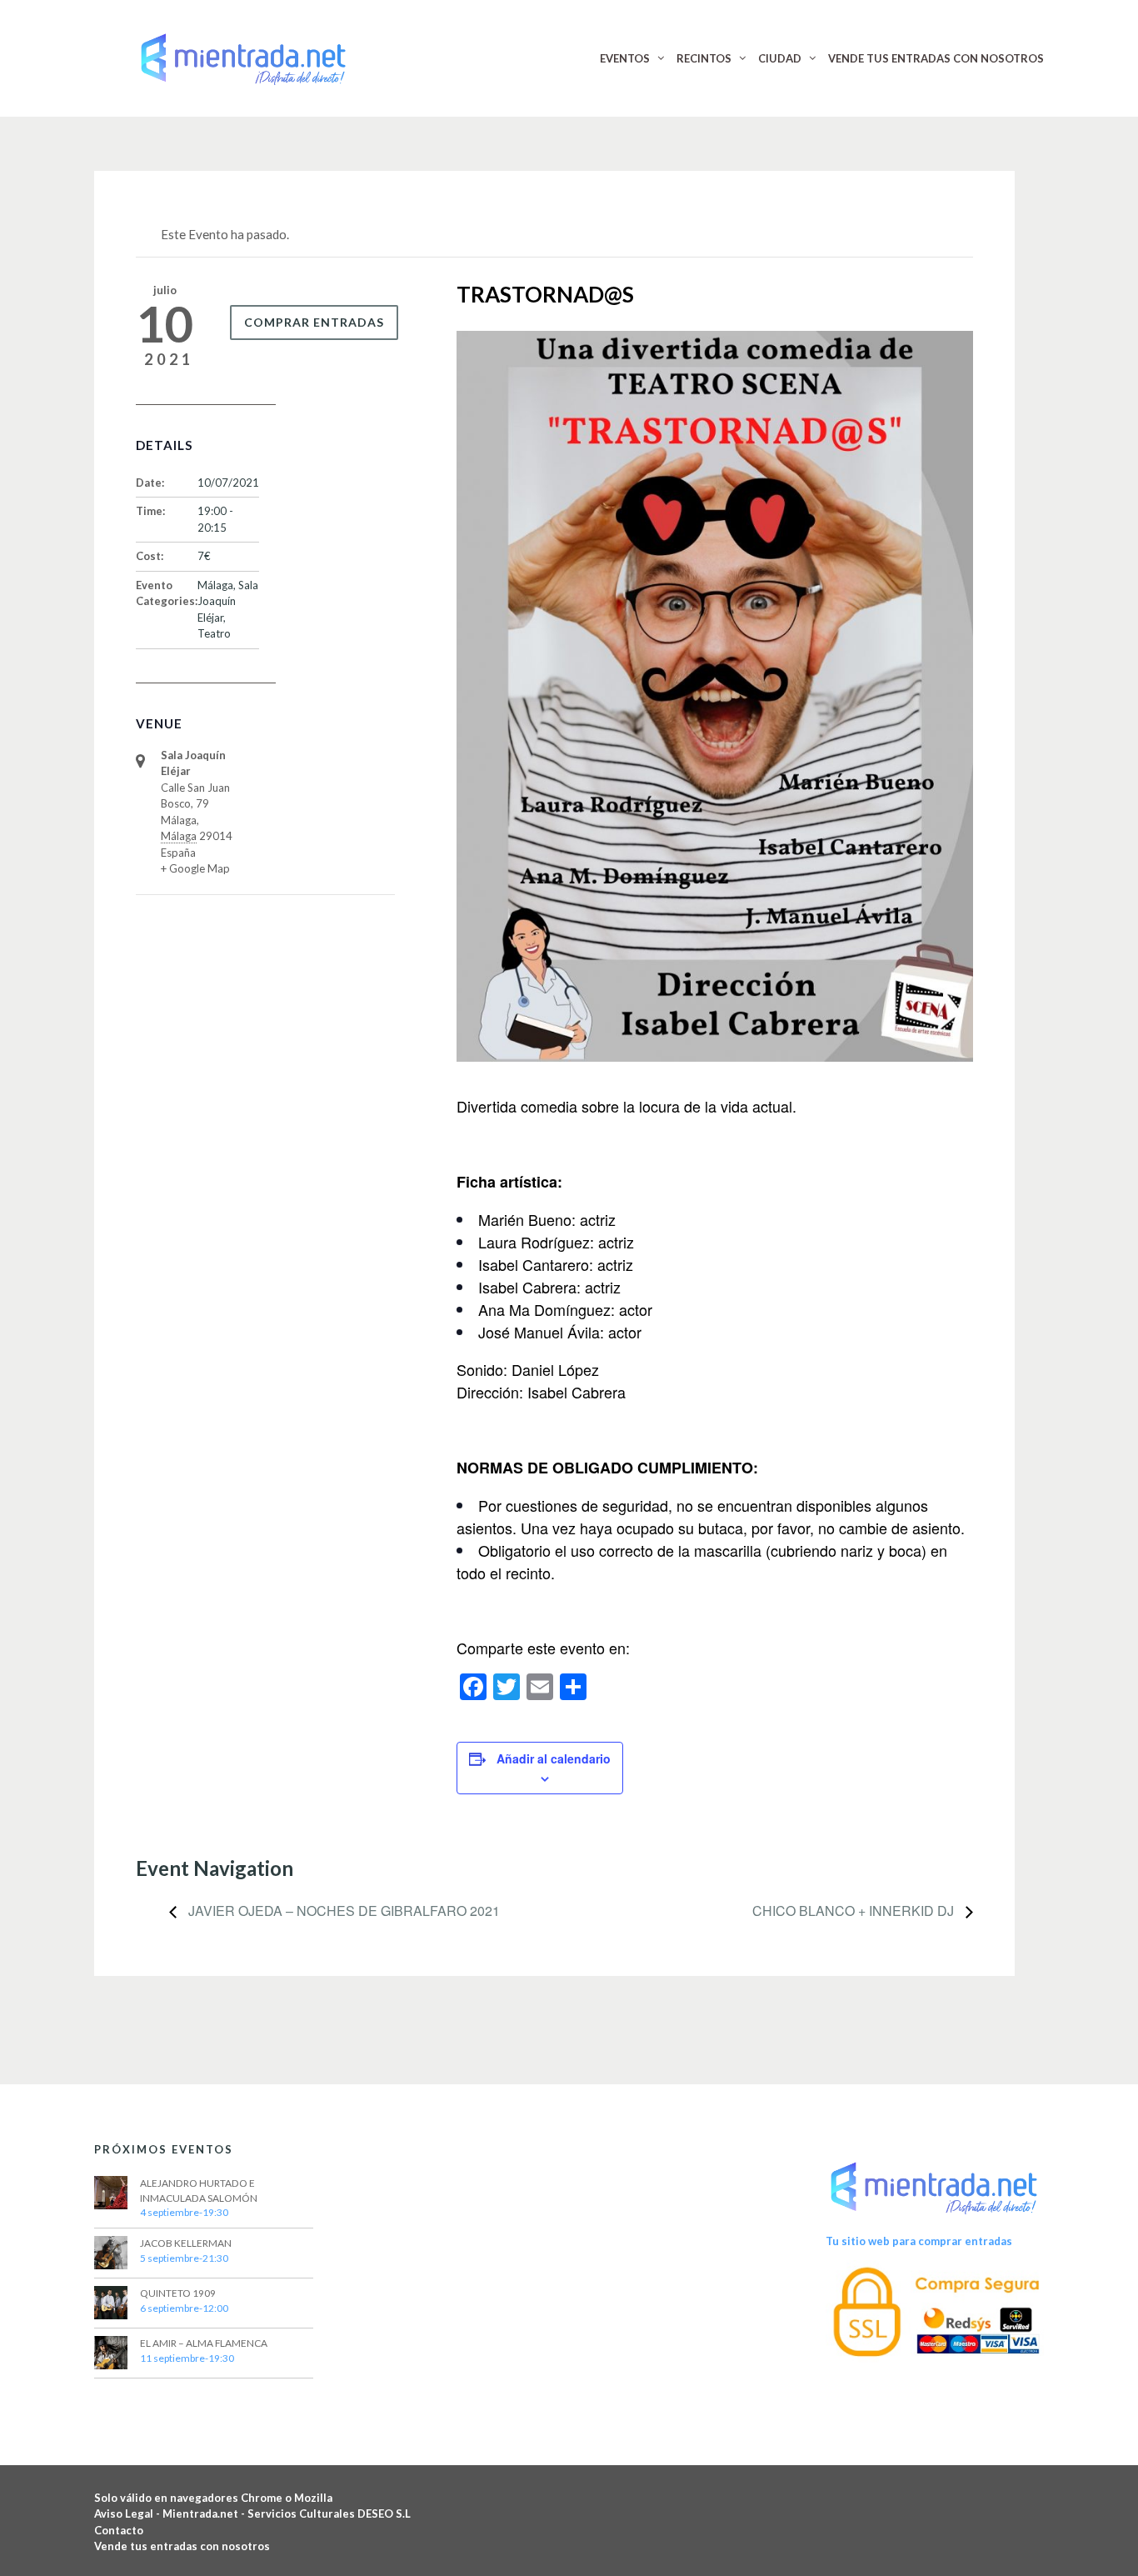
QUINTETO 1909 (178, 2293)
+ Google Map (195, 868)
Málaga (215, 585)
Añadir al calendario (554, 1758)
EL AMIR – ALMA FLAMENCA (204, 2343)
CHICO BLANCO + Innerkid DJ (855, 1911)
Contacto (119, 2530)
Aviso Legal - (128, 2513)
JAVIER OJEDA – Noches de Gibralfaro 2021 (342, 1911)
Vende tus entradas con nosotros (182, 2546)
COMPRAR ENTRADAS (314, 322)
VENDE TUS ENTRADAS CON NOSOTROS (936, 58)
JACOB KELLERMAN (186, 2243)
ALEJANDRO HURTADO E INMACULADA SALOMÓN (199, 2191)
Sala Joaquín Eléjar (228, 601)
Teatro (214, 633)
